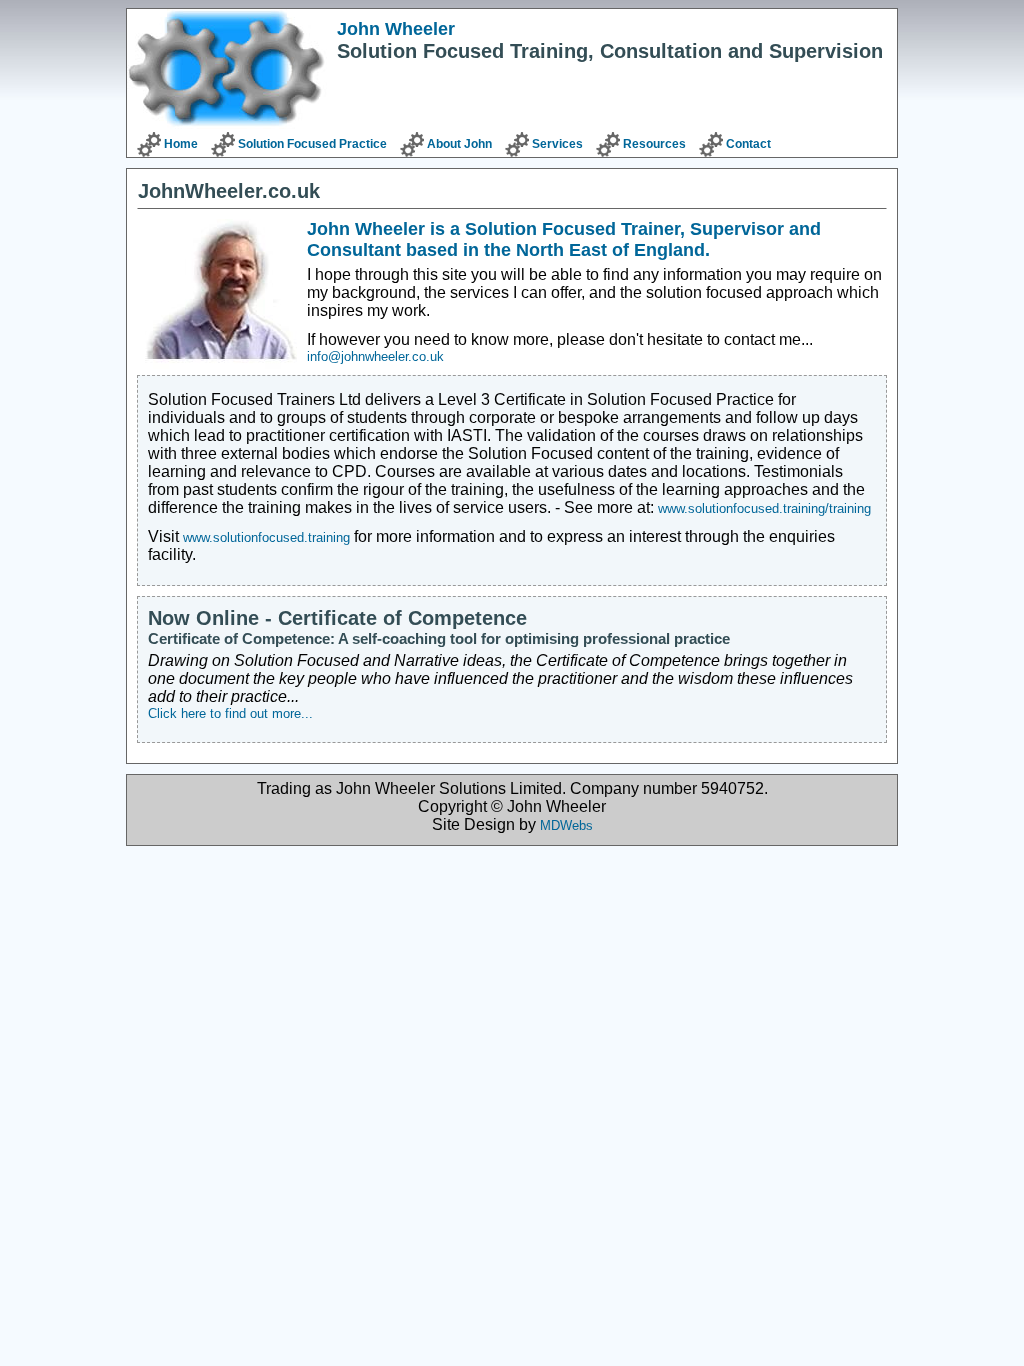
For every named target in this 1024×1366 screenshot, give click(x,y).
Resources (654, 144)
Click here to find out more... (230, 713)
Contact (748, 144)
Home (181, 144)
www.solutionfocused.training (266, 537)
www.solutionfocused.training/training (764, 508)
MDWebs (566, 825)
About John (459, 144)
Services (557, 144)
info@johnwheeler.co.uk (375, 356)
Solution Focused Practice (312, 144)
